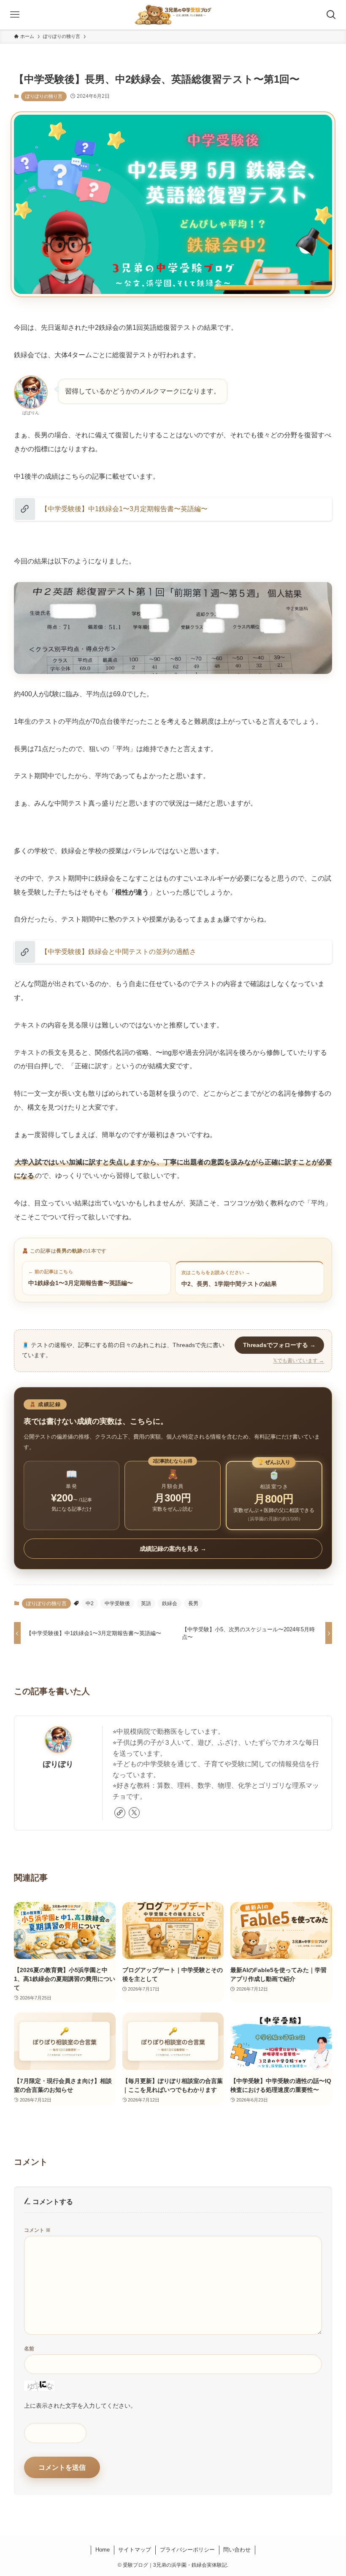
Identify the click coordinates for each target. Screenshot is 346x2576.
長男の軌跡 (69, 1251)
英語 (146, 1603)
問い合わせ (237, 2550)
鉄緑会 (170, 1603)
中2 (90, 1603)
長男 (193, 1603)
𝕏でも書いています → (299, 1361)
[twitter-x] (134, 1813)
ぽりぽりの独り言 (44, 96)
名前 (29, 2349)
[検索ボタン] (331, 15)
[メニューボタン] (15, 15)
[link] (120, 1813)
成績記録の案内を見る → (173, 1549)
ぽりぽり (58, 1764)
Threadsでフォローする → (279, 1345)
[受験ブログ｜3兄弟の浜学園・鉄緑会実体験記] (173, 15)
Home (103, 2550)
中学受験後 (117, 1603)
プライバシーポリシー (187, 2550)
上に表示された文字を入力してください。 (80, 2406)
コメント (37, 2230)
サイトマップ (135, 2550)
